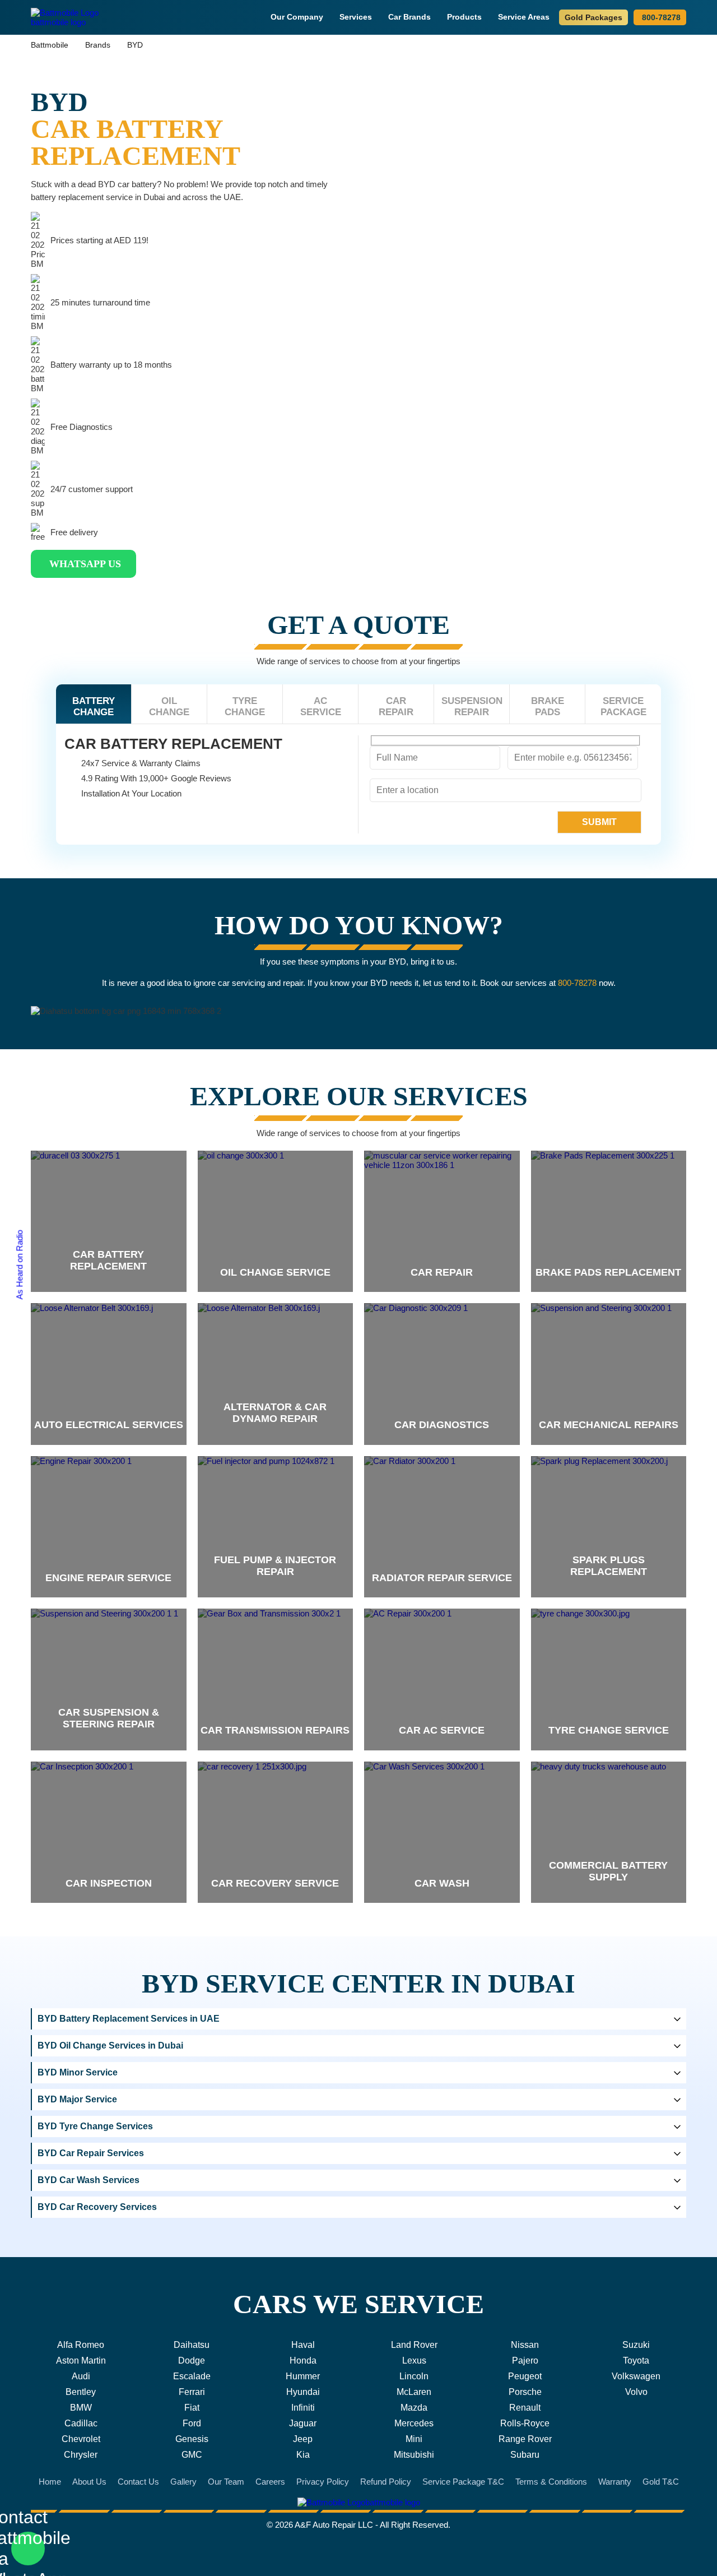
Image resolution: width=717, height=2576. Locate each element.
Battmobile (50, 45)
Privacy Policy (323, 2482)
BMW (81, 2408)
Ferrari (192, 2392)
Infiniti (303, 2408)
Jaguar (303, 2423)
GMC (192, 2455)
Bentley (81, 2392)
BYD (135, 45)
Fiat (192, 2408)
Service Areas (524, 17)
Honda (303, 2360)
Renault (525, 2408)
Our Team (226, 2482)
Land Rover (414, 2345)
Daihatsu (192, 2345)
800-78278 (661, 17)
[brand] (109, 1222)
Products (464, 17)
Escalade (192, 2376)
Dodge (192, 2360)
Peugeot (525, 2376)
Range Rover (525, 2439)
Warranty (615, 2482)
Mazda (414, 2408)
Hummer (303, 2376)
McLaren (414, 2392)
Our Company (297, 17)
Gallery (183, 2482)
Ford (192, 2423)
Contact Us (138, 2482)
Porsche (525, 2392)
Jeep (303, 2439)
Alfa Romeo (81, 2345)
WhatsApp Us (85, 564)
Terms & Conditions (551, 2482)
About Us (89, 2482)
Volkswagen (636, 2376)
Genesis (192, 2439)
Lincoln (414, 2376)
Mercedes (414, 2423)
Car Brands (409, 17)
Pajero (525, 2360)
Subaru (525, 2455)
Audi (81, 2376)
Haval (303, 2345)
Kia (303, 2455)
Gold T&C (661, 2482)
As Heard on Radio (19, 1265)
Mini (414, 2439)
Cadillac (81, 2423)
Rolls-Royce (525, 2423)
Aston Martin (81, 2360)
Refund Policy (386, 2482)
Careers (270, 2482)
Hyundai (303, 2392)
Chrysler (81, 2455)
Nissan (525, 2345)
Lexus (414, 2360)
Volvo (636, 2392)
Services (356, 17)
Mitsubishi (414, 2455)
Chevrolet (81, 2439)
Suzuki (636, 2345)
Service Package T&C (463, 2482)
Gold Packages (593, 17)
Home (50, 2482)
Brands (98, 45)
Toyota (636, 2360)
